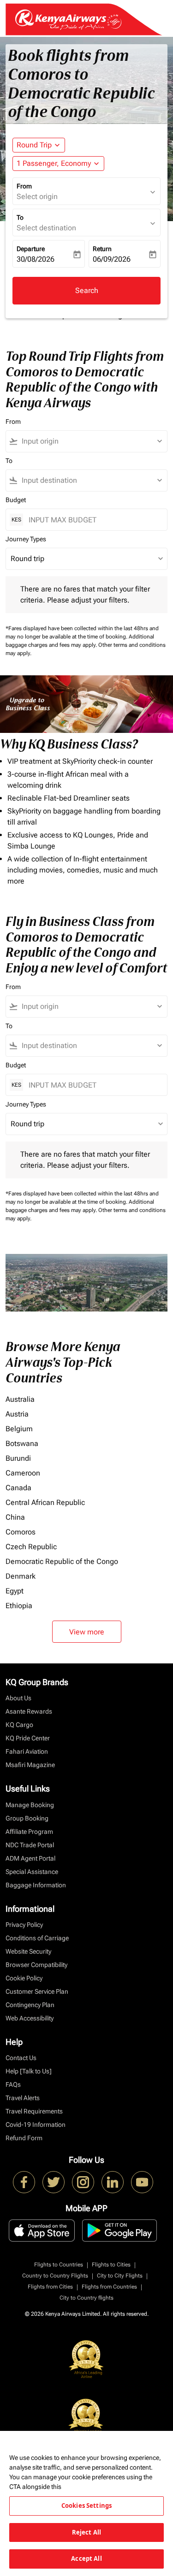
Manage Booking (30, 1805)
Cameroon (23, 1473)
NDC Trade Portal (30, 1845)
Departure (31, 249)
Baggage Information (36, 1885)
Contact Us (21, 2058)
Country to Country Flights (55, 2276)
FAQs (13, 2084)
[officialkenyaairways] (83, 2182)
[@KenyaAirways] (54, 2182)
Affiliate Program (29, 1832)
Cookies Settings (86, 2506)
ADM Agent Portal (30, 1858)
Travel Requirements (34, 2111)
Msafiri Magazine (30, 1765)
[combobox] (91, 441)
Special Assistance (32, 1872)
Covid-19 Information (36, 2125)
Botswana (22, 1443)
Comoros (21, 1532)
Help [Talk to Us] (29, 2071)
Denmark (21, 1576)
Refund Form (24, 2138)
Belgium (19, 1429)
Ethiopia (19, 1606)
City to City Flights (120, 2276)
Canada (18, 1488)
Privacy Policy (24, 1925)
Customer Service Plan (37, 1991)
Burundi (18, 1458)
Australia (20, 1399)
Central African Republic (45, 1502)
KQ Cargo (19, 1725)
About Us (18, 1698)
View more (87, 1632)
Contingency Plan (30, 2005)
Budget (16, 500)
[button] (58, 164)
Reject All (86, 2532)
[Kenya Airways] (24, 2182)
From (24, 186)
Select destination (46, 228)
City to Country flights (86, 2298)
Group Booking (27, 1818)
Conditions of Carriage (37, 1938)
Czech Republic (31, 1547)
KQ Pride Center (28, 1738)
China (15, 1517)
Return (102, 249)
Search (87, 290)
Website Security (28, 1951)
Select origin (37, 196)
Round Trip (34, 145)
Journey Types (26, 539)
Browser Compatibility (36, 1965)
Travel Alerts (23, 2098)
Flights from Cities (50, 2287)
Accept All (86, 2558)
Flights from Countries (109, 2287)
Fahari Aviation (27, 1751)
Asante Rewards (29, 1711)
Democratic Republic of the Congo (62, 1561)
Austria (17, 1414)
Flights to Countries (59, 2265)
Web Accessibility (30, 2018)
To (20, 217)
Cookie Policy (24, 1978)
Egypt (15, 1591)
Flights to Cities (111, 2265)
